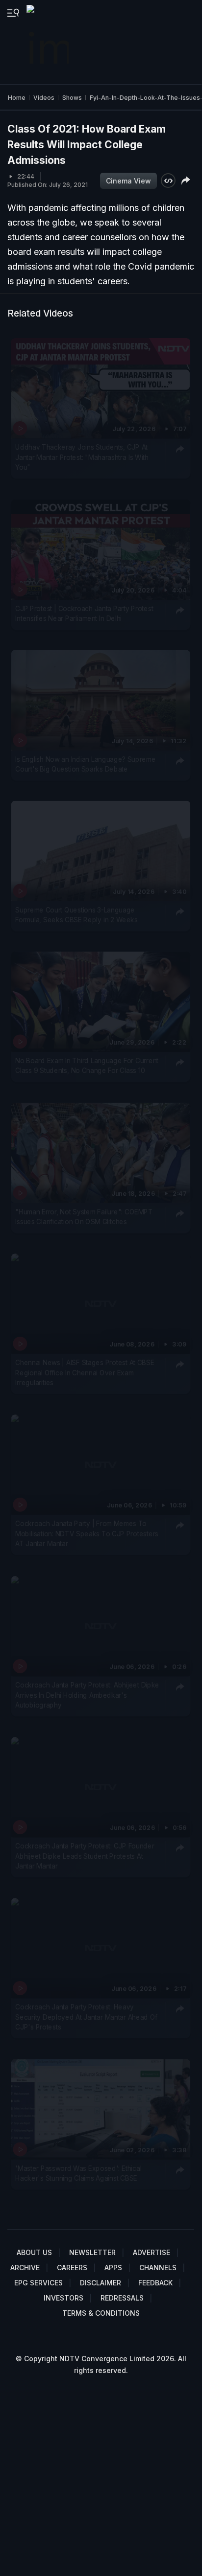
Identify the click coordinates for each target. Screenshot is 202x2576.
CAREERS (72, 2268)
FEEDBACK (155, 2283)
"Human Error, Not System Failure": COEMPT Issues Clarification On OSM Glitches (84, 1217)
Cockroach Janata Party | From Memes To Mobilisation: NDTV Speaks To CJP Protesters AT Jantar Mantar (87, 1534)
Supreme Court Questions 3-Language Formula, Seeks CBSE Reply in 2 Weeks (76, 915)
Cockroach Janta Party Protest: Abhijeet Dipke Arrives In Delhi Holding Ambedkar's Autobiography (87, 1695)
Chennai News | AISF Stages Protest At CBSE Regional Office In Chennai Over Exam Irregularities (85, 1373)
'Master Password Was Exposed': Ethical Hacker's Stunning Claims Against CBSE (78, 2173)
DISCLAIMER (101, 2283)
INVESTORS (63, 2298)
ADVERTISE (151, 2252)
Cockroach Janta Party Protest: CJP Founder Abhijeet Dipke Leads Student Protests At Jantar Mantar (85, 1856)
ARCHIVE (25, 2268)
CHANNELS (158, 2268)
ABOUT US (34, 2252)
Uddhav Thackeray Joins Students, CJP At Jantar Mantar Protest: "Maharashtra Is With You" (82, 458)
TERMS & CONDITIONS (101, 2313)
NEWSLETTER (92, 2252)
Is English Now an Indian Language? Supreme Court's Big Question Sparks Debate (85, 764)
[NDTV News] (49, 42)
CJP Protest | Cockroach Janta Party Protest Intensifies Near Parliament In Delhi (84, 613)
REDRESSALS (122, 2298)
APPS (113, 2268)
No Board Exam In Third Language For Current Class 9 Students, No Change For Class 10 (87, 1066)
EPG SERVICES (38, 2283)
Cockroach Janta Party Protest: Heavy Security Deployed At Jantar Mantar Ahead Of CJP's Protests (86, 2017)
